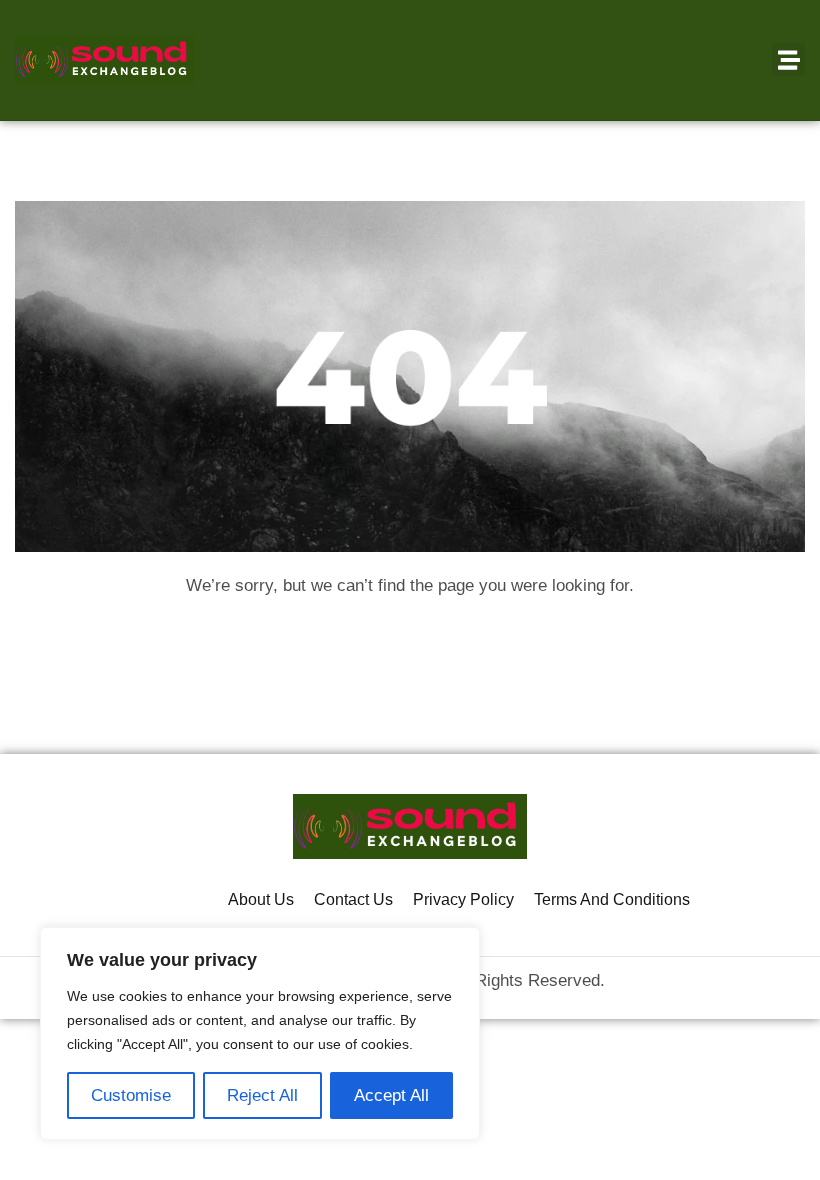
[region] (260, 1033)
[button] (788, 59)
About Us (261, 899)
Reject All (262, 1095)
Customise (131, 1095)
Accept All (391, 1095)
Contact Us (353, 899)
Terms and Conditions (612, 899)
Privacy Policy (463, 899)
